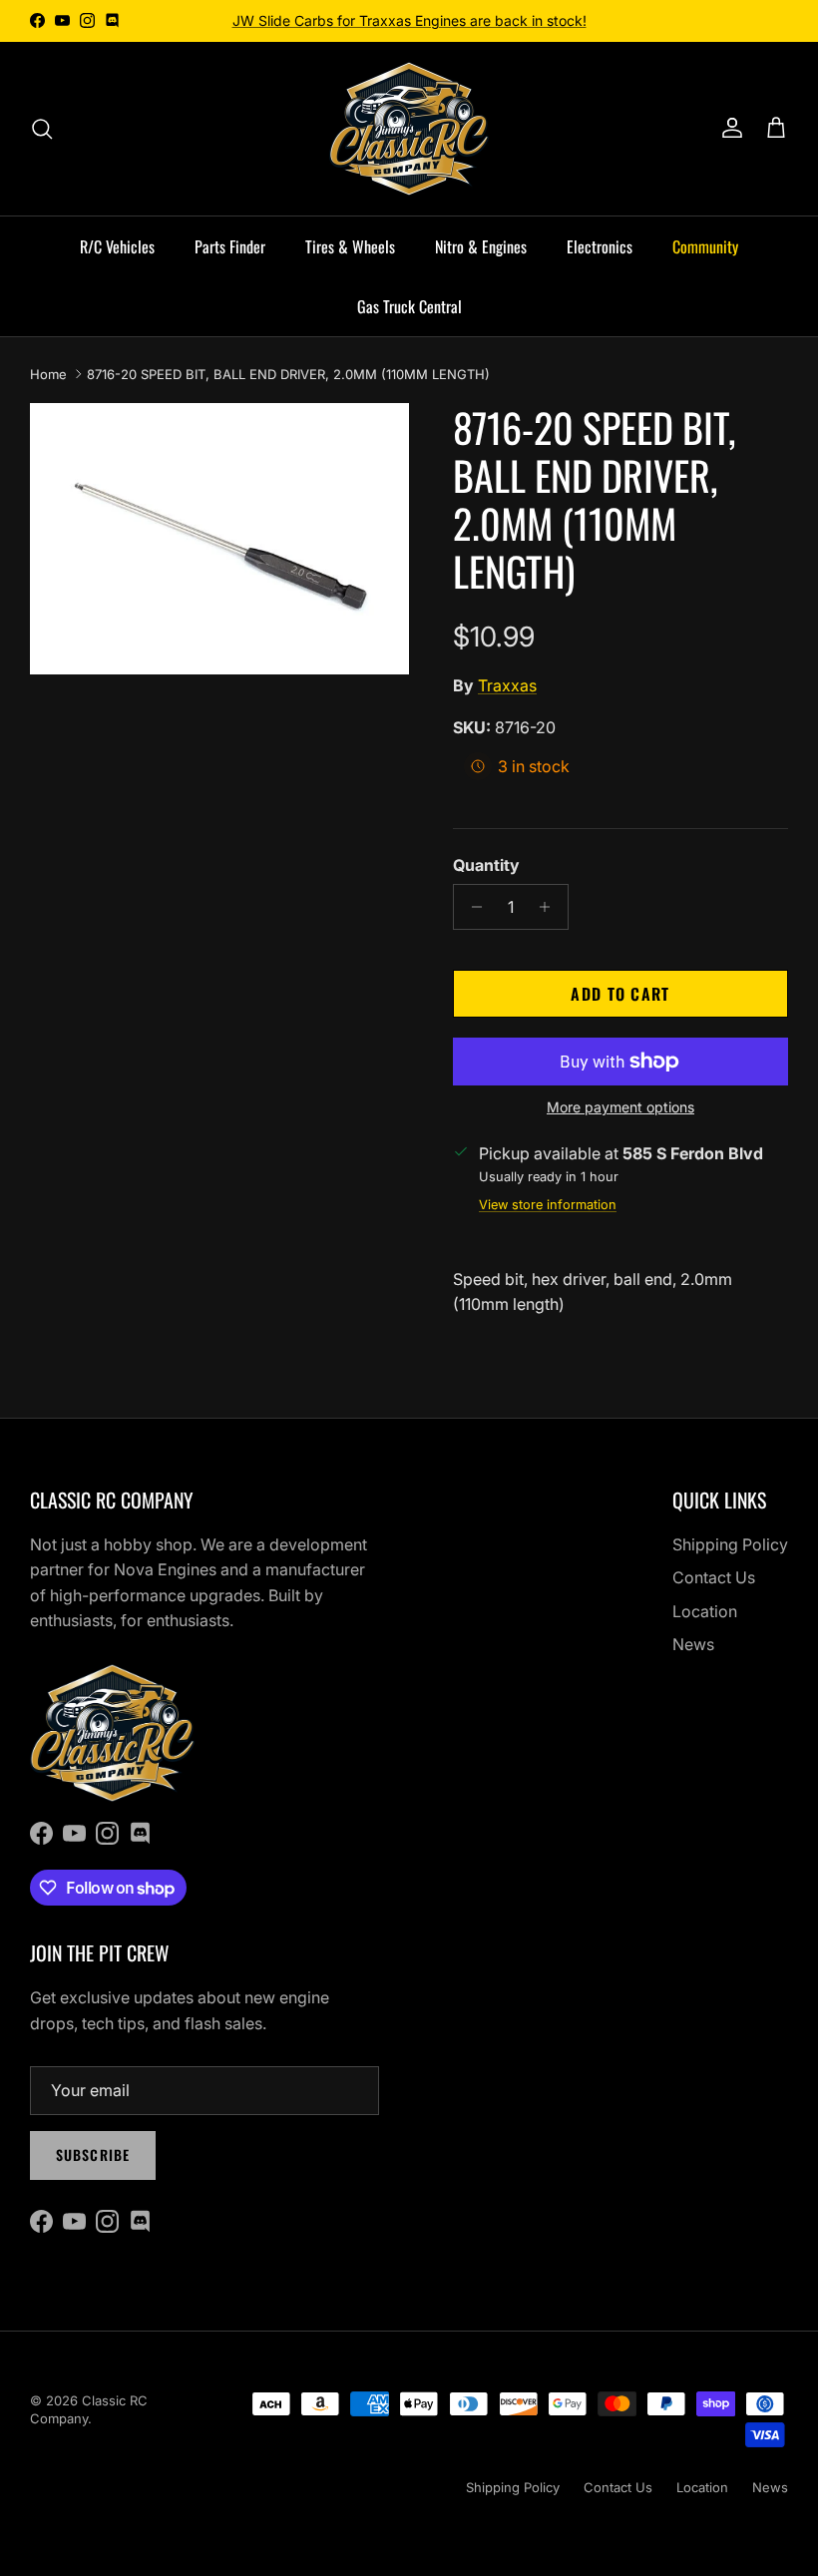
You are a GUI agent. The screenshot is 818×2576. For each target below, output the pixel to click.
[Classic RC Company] (409, 129)
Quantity (486, 865)
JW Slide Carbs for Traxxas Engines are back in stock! (409, 20)
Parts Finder (230, 246)
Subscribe (93, 2154)
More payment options (620, 1107)
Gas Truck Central (409, 306)
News (693, 1644)
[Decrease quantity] (471, 907)
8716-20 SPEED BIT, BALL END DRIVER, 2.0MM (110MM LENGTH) (288, 374)
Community (705, 246)
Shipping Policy (730, 1544)
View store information (548, 1205)
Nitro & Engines (481, 246)
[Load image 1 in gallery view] (219, 539)
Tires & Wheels (350, 246)
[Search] (42, 129)
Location (705, 1611)
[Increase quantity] (550, 907)
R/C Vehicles (117, 246)
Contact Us (714, 1577)
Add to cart (620, 994)
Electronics (600, 246)
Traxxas (507, 685)
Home (48, 374)
